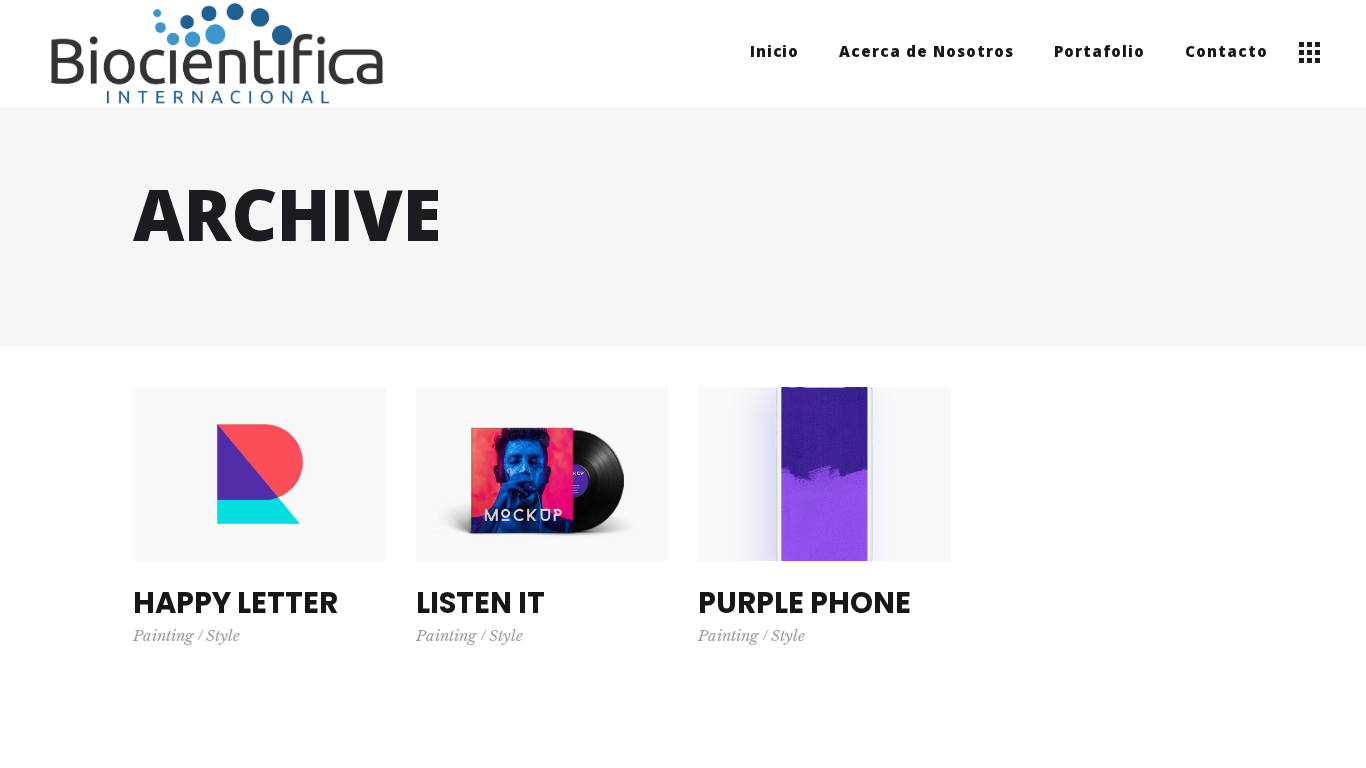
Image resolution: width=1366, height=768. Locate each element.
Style (223, 635)
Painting (163, 635)
